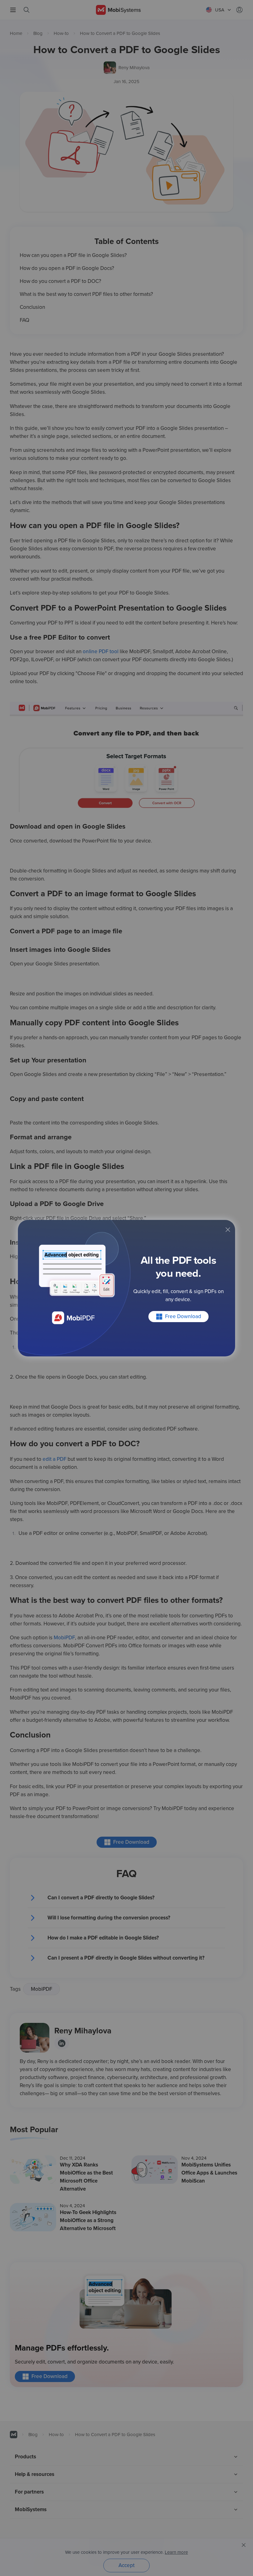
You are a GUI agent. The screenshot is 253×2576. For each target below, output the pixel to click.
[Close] (228, 1230)
